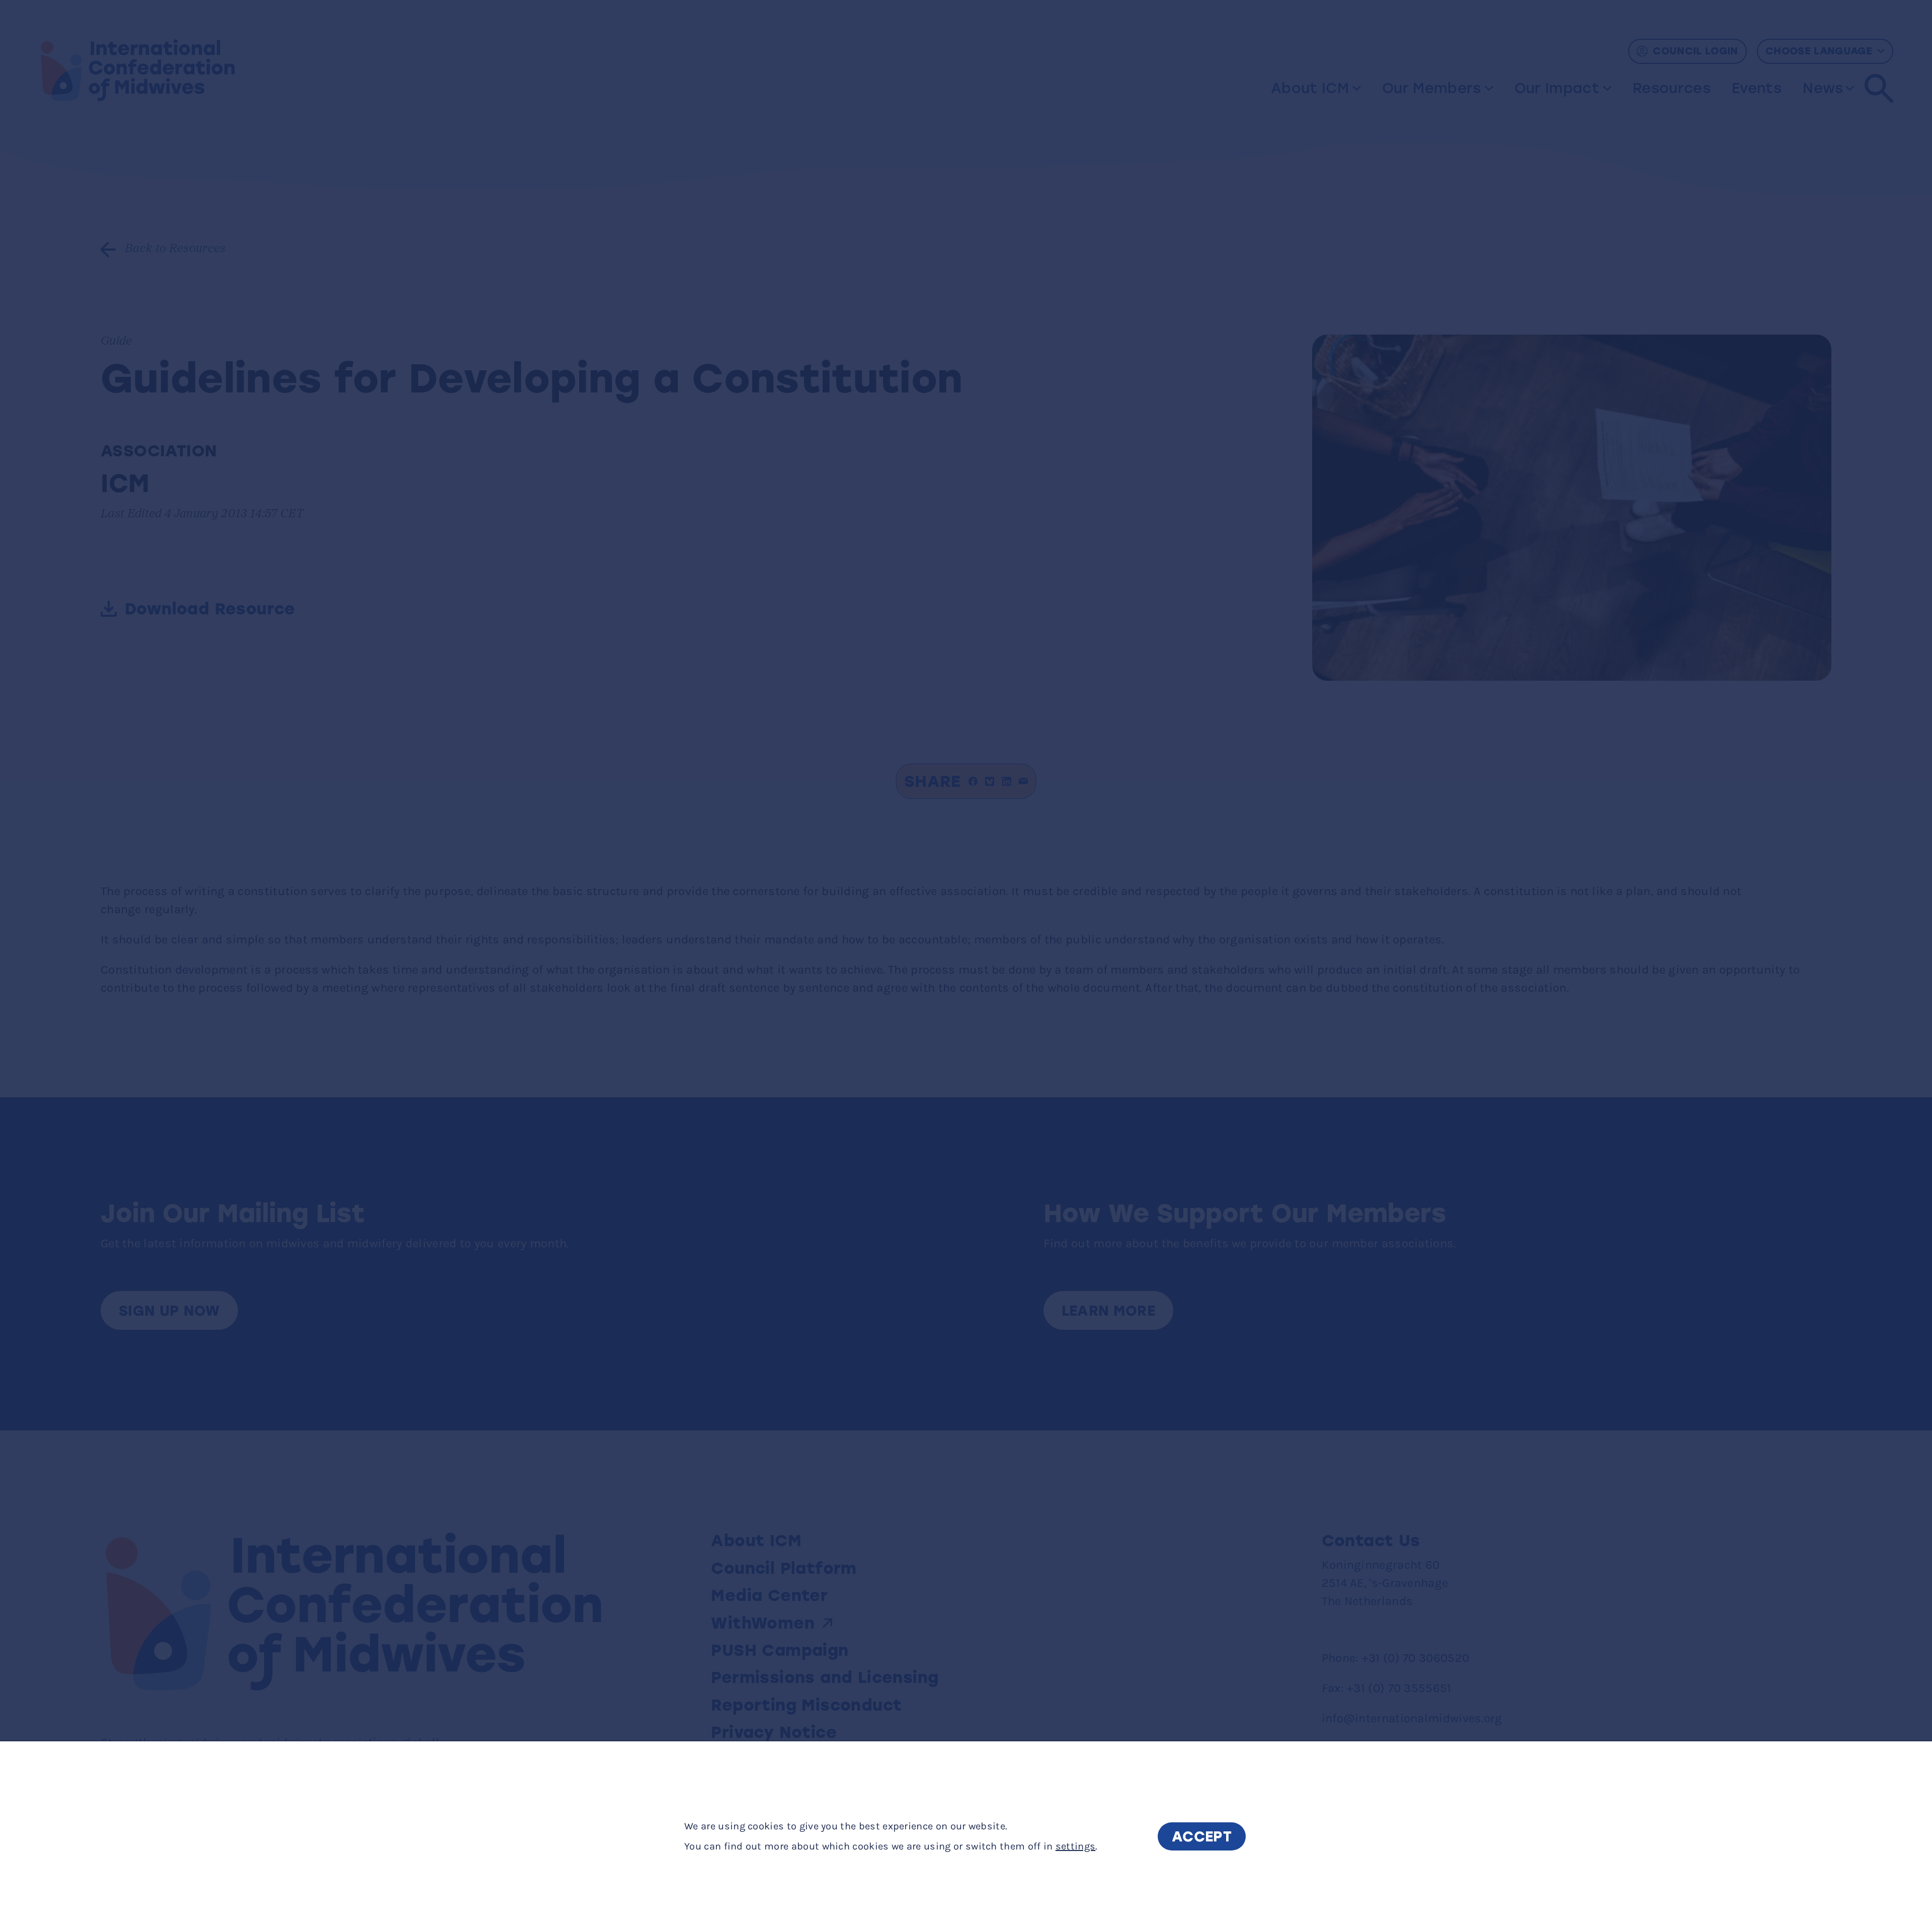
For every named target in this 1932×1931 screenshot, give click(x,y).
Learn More (1109, 1311)
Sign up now (169, 1311)
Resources (1672, 88)
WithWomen (763, 1623)
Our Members (1432, 88)
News (1823, 88)
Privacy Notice (774, 1732)
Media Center (769, 1595)
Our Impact (1557, 88)
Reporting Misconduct (809, 1705)
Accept (1202, 1836)
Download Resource (210, 609)
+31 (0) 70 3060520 (1416, 1658)
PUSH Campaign (780, 1650)
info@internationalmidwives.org (1412, 1718)
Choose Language (1819, 51)
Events (1757, 88)
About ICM (1310, 88)
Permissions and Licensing (827, 1677)
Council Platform (784, 1568)
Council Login (1696, 51)
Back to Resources (175, 249)
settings (1076, 1846)
